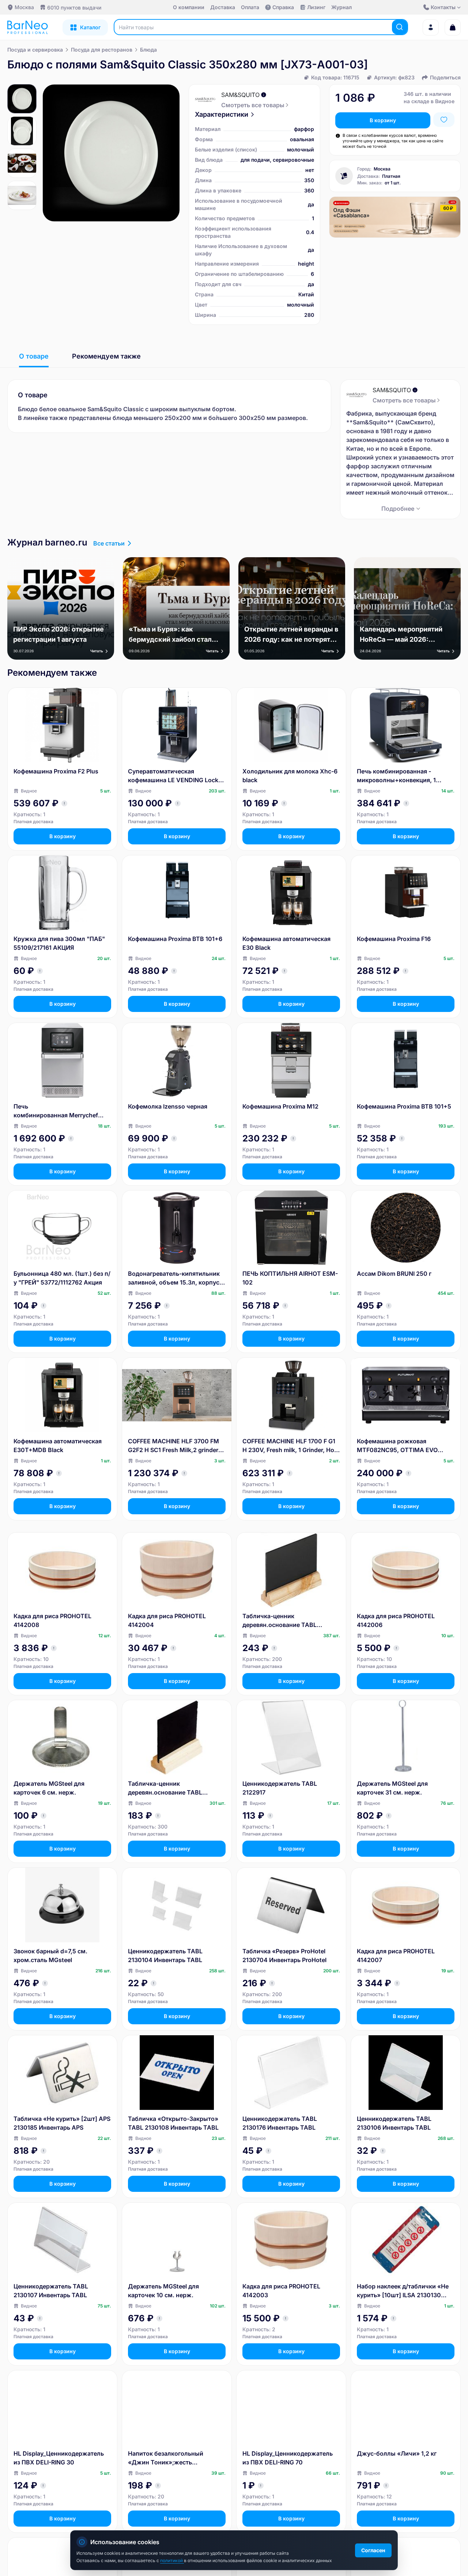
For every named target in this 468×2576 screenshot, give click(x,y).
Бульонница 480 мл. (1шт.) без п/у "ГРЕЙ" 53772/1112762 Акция (62, 1278)
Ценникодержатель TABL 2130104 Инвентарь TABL (165, 1956)
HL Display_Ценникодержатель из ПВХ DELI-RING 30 (59, 2458)
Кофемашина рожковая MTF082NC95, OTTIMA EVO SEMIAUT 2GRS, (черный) (397, 1446)
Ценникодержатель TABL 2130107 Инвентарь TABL (51, 2291)
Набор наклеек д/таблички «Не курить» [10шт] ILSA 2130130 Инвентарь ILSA (403, 2291)
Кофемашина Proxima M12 (280, 1106)
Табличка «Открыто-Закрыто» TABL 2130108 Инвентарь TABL (173, 2123)
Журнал (341, 7)
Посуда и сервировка (35, 50)
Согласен (373, 2550)
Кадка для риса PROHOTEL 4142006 (396, 1620)
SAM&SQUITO (240, 95)
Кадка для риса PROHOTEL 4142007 (396, 1956)
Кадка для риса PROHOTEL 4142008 (52, 1620)
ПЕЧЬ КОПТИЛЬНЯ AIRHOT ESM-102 (290, 1278)
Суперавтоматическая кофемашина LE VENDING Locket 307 (176, 776)
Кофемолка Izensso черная (168, 1106)
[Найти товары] (400, 27)
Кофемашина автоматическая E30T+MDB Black (58, 1446)
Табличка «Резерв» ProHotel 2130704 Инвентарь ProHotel (284, 1956)
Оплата (250, 7)
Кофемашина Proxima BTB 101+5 (404, 1106)
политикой (172, 2560)
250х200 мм (183, 418)
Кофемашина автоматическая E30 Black (286, 943)
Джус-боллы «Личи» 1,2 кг (397, 2453)
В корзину (383, 120)
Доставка (223, 7)
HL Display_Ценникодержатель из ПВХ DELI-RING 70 (288, 2458)
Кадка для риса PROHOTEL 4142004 (167, 1620)
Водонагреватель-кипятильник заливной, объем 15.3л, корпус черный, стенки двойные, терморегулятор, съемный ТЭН (174, 1278)
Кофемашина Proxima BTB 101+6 (175, 939)
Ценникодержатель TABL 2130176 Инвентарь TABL (280, 2123)
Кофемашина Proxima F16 (394, 939)
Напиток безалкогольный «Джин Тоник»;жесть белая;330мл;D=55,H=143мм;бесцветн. (175, 2458)
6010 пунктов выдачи (74, 8)
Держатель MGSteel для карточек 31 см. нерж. (392, 1788)
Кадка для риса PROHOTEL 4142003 (281, 2291)
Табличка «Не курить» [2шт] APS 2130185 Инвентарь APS (62, 2123)
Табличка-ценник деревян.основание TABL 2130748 (165, 1788)
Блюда (148, 50)
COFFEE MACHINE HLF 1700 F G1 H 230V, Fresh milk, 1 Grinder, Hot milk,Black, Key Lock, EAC (289, 1446)
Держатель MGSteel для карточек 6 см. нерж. (49, 1788)
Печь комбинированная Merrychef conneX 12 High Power (56, 1111)
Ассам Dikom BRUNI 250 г (394, 1274)
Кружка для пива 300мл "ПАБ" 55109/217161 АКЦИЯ (59, 943)
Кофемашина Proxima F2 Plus (56, 771)
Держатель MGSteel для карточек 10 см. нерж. (163, 2291)
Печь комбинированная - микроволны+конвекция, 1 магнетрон (396, 776)
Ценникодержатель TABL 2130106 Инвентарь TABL (394, 2123)
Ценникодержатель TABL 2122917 (280, 1788)
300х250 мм (257, 418)
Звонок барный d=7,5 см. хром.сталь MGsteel (50, 1956)
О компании (189, 7)
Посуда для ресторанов (102, 50)
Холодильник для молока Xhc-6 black (290, 776)
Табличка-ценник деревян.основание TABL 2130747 (280, 1621)
